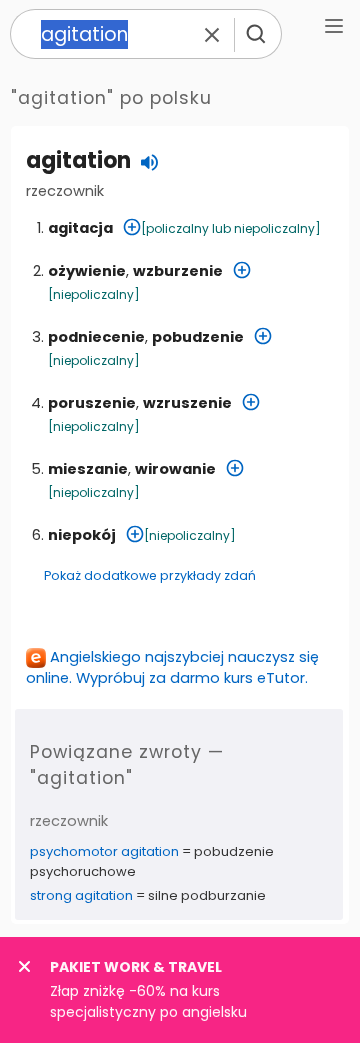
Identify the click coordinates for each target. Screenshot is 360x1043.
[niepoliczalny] (94, 294)
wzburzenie (178, 271)
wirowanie (175, 469)
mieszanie (88, 469)
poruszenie (92, 403)
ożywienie (87, 271)
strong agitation (81, 895)
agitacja (80, 228)
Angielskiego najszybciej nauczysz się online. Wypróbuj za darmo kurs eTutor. (172, 667)
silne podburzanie (207, 895)
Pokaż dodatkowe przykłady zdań (150, 575)
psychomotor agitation (104, 851)
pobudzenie (198, 337)
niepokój (82, 535)
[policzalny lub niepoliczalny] (231, 228)
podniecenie (96, 337)
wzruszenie (187, 403)
